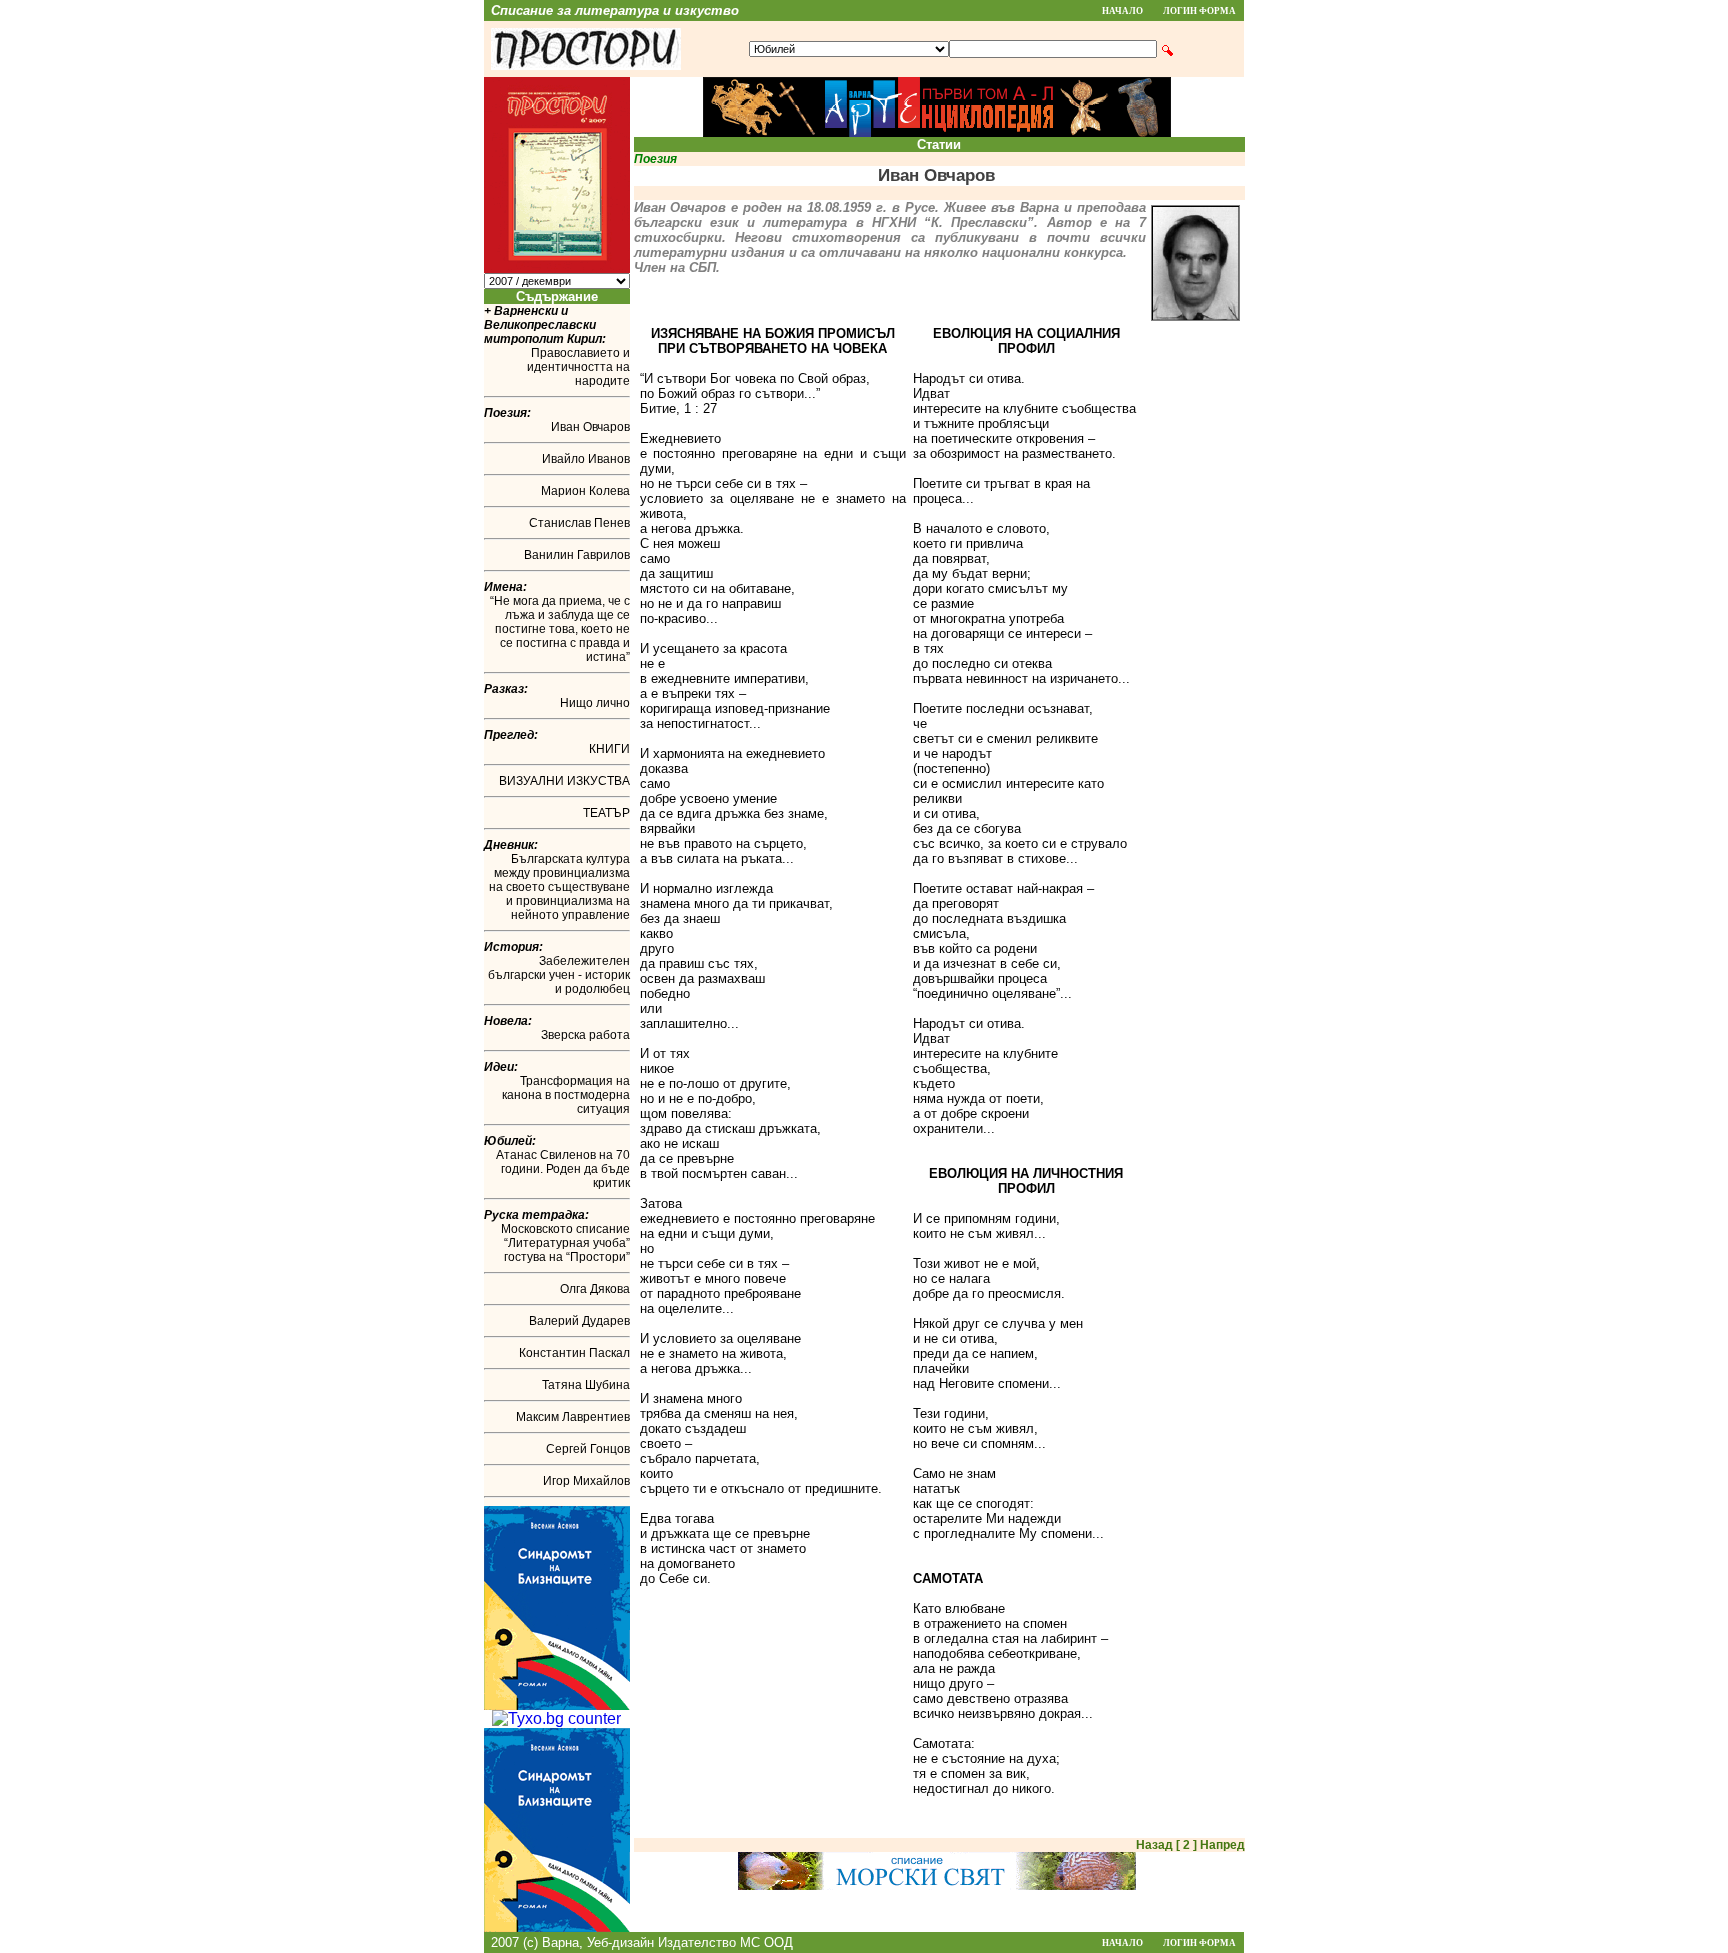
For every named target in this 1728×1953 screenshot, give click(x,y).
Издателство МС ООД (725, 1942)
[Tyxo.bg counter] (556, 1718)
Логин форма (1199, 11)
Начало (1122, 11)
